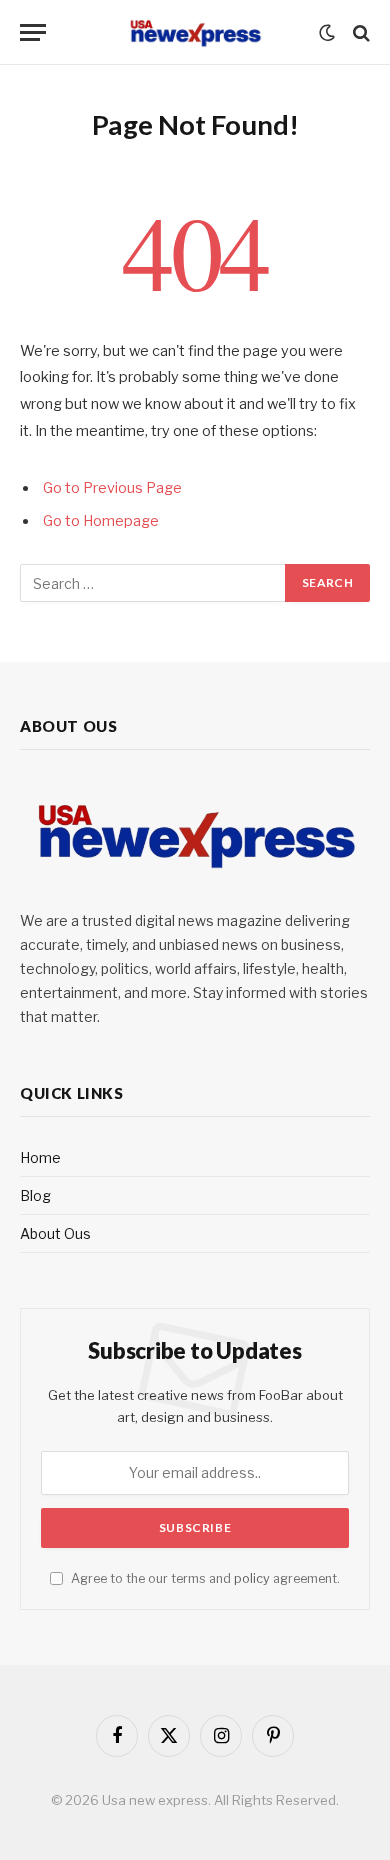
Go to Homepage (101, 521)
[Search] (359, 32)
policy (252, 1578)
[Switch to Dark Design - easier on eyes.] (327, 33)
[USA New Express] (195, 32)
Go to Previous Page (112, 488)
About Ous (55, 1233)
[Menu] (33, 32)
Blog (35, 1195)
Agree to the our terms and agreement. (204, 1578)
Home (40, 1157)
